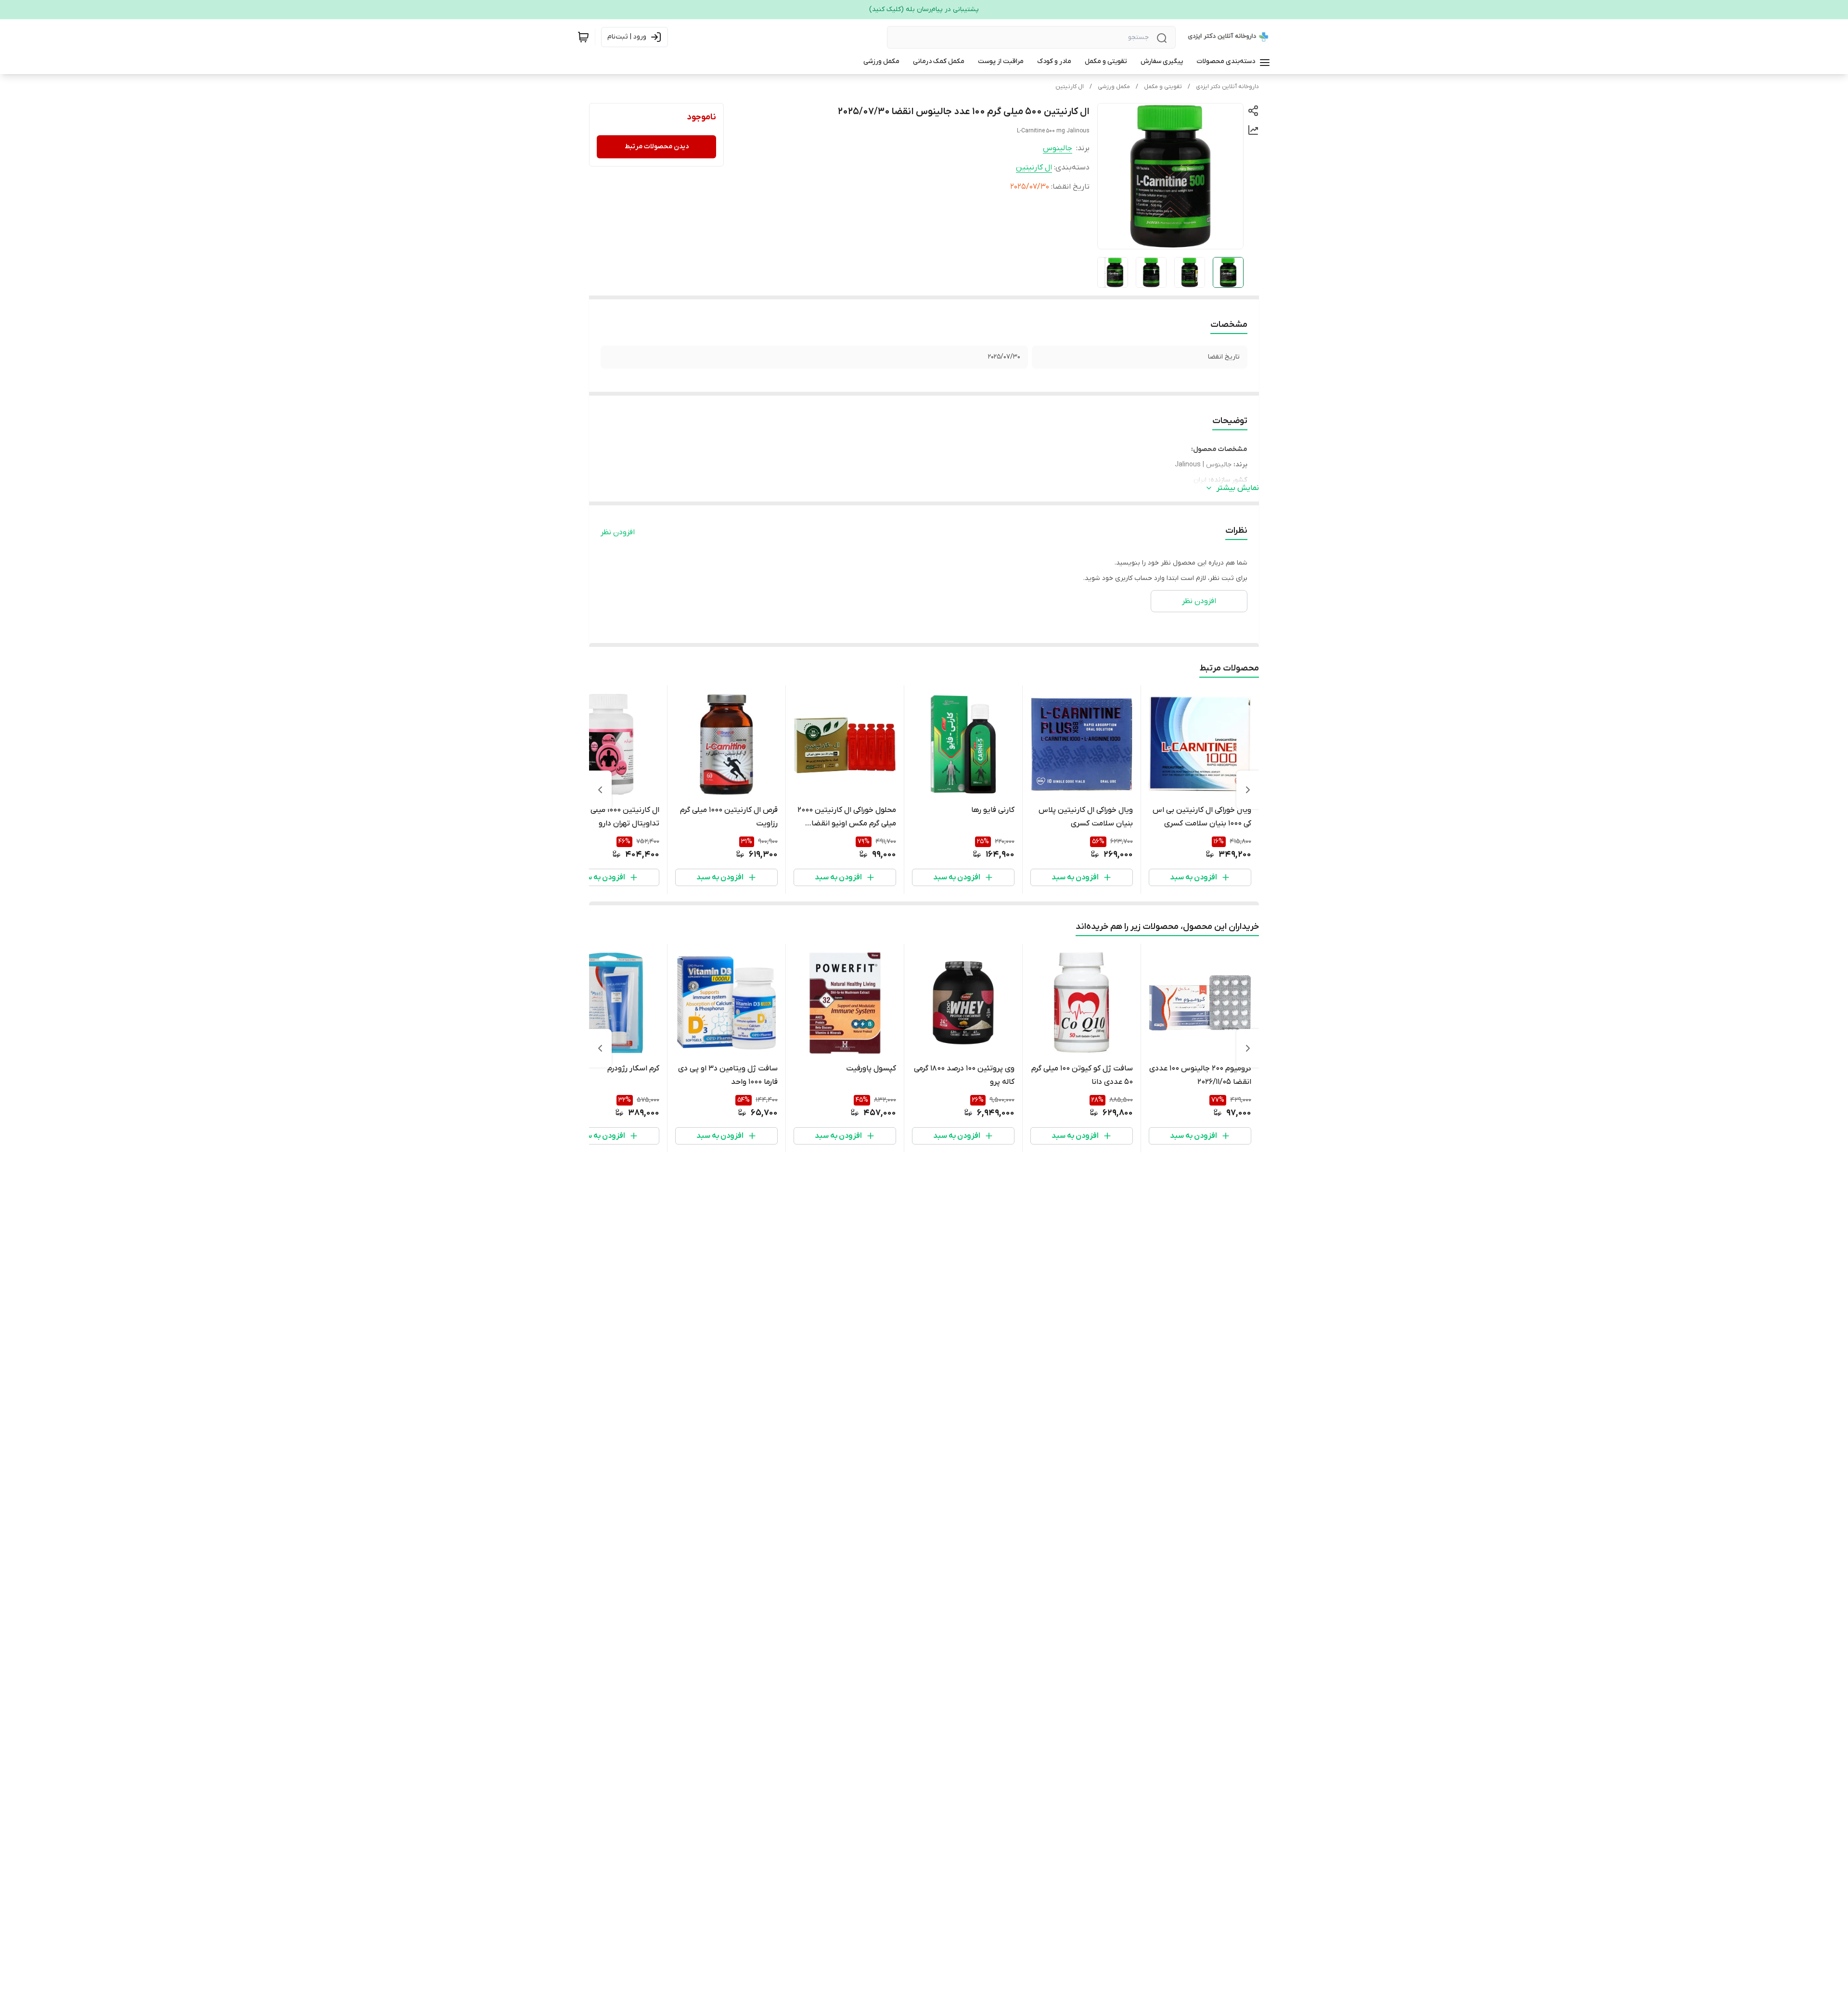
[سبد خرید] (583, 37)
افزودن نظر (618, 532)
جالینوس (1058, 148)
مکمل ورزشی (1114, 87)
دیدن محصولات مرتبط (657, 147)
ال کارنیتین (1070, 87)
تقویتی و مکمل (1163, 87)
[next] (600, 790)
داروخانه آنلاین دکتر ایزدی (1227, 87)
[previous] (1248, 790)
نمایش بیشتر (1238, 488)
